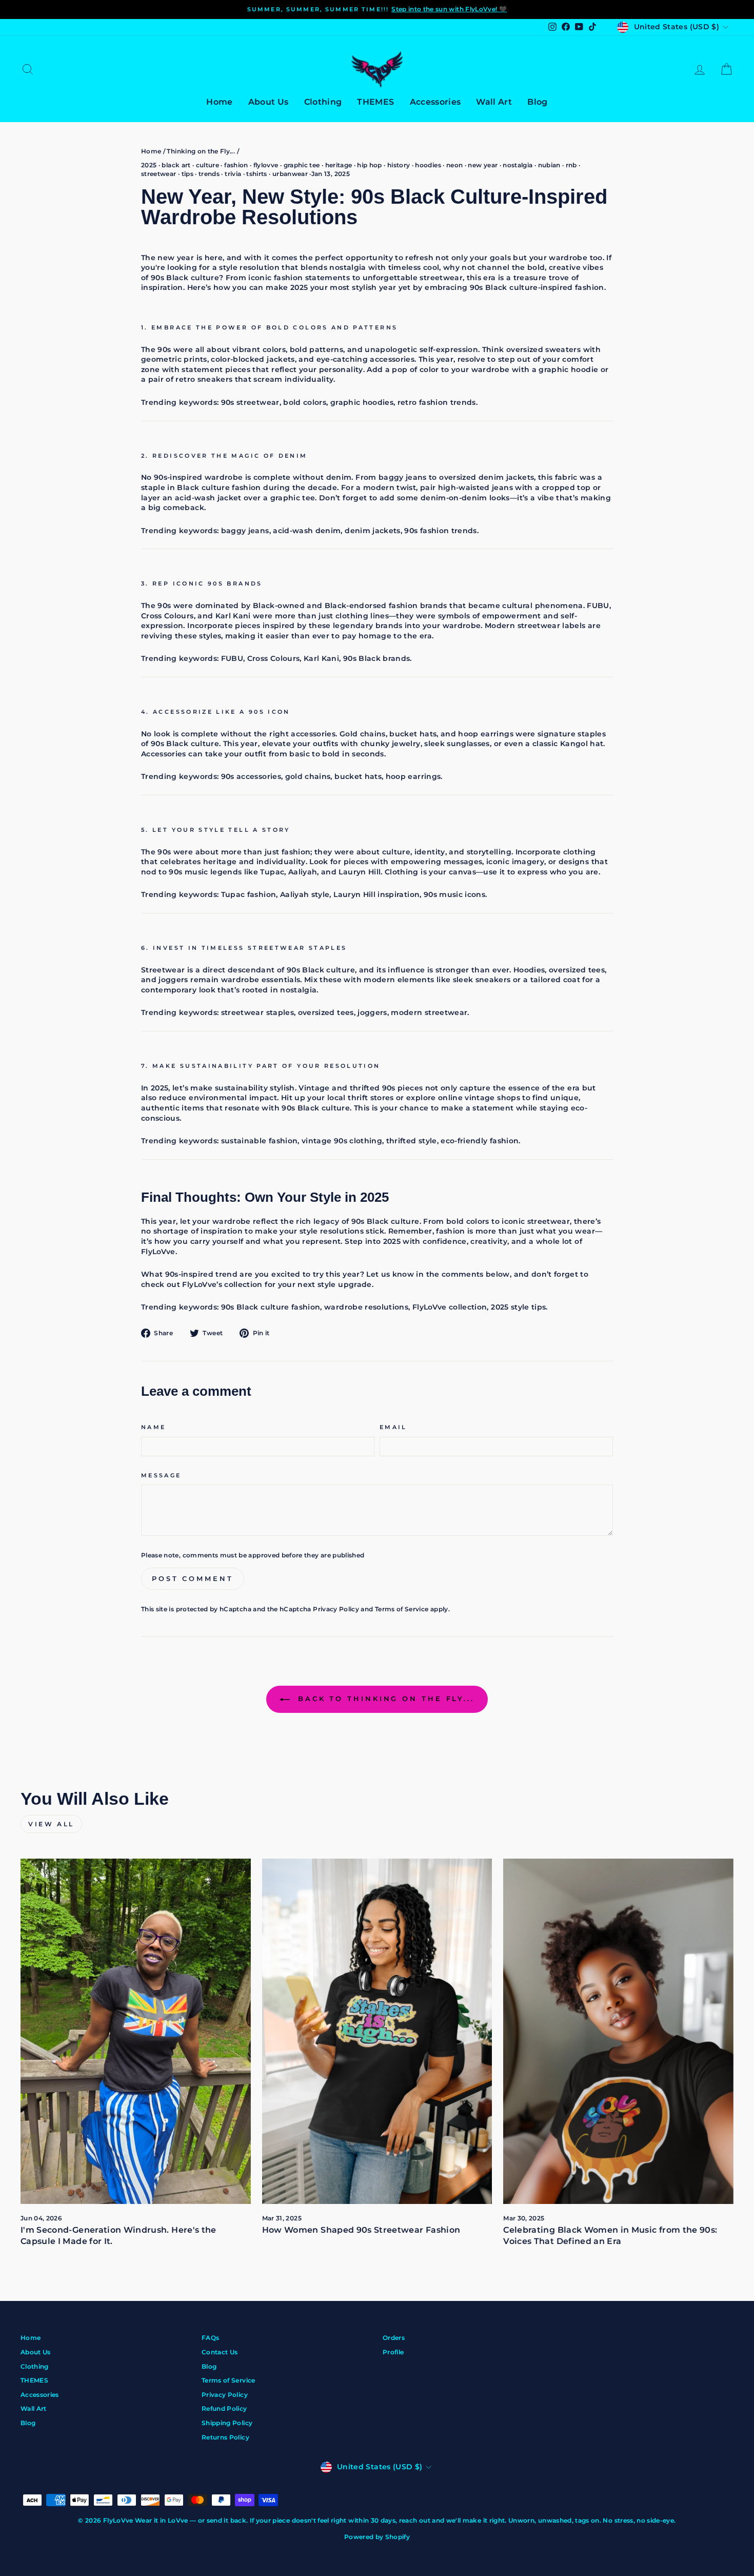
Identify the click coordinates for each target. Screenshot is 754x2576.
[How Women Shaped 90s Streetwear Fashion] (377, 2031)
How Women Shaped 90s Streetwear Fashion (361, 2230)
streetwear (159, 174)
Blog (537, 102)
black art (176, 165)
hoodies (428, 165)
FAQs (210, 2338)
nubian (549, 165)
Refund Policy (224, 2408)
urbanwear (290, 174)
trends (209, 174)
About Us (269, 102)
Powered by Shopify (377, 2537)
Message (161, 1475)
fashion (236, 165)
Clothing (323, 102)
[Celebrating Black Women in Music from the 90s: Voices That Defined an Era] (618, 2031)
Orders (394, 2338)
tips (187, 174)
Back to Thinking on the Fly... (384, 1699)
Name (153, 1427)
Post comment (193, 1578)
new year (483, 165)
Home (219, 102)
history (399, 165)
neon (454, 165)
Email (393, 1427)
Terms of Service (402, 1609)
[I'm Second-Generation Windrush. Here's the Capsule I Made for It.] (136, 2031)
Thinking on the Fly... (201, 151)
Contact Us (220, 2352)
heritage (339, 165)
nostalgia (518, 165)
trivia (233, 174)
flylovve (266, 165)
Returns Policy (225, 2437)
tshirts (256, 174)
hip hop (369, 165)
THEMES (375, 102)
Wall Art (494, 102)
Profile (393, 2352)
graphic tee (302, 165)
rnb (571, 165)
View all (51, 1824)
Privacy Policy (336, 1609)
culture (207, 165)
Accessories (435, 102)
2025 (149, 165)
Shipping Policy (227, 2423)
